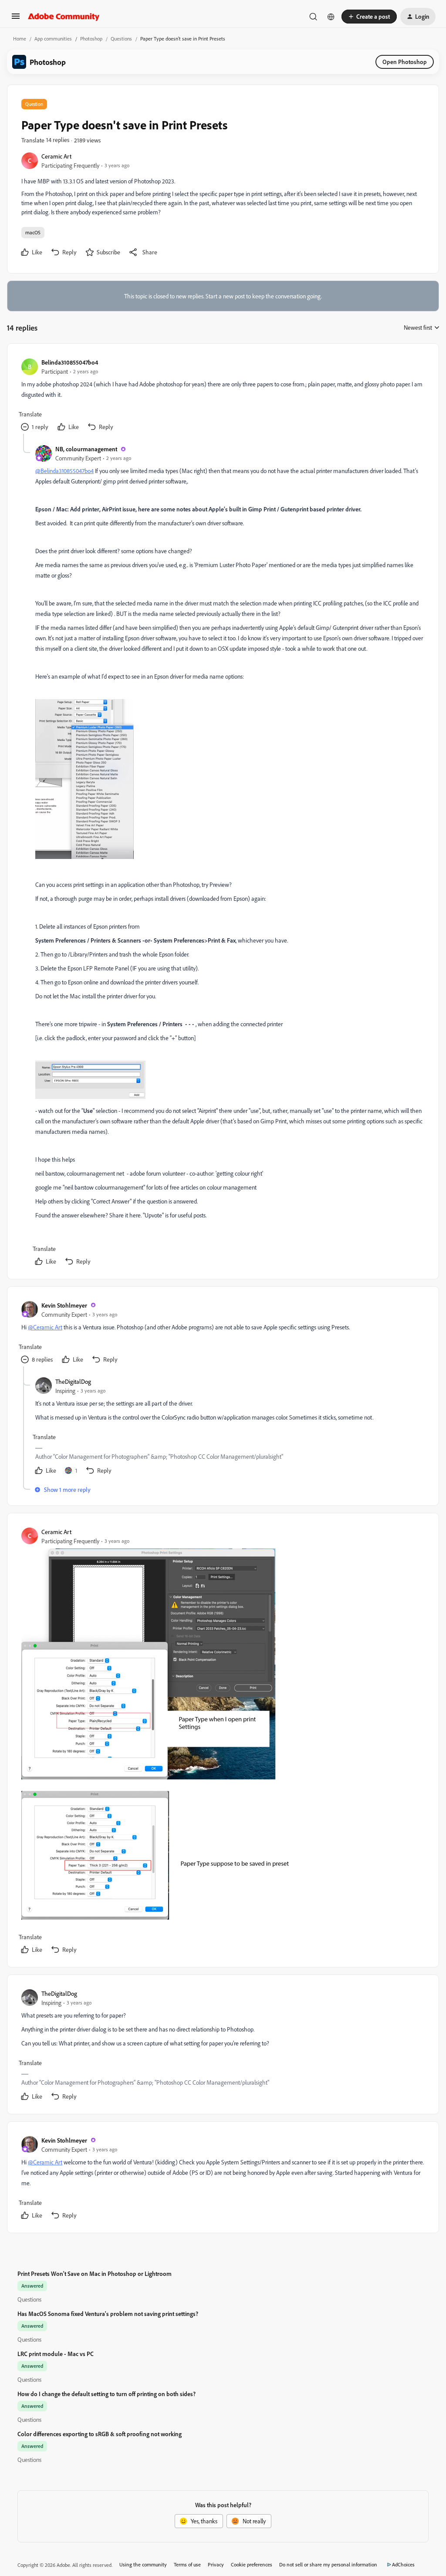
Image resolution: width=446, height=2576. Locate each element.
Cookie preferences (252, 2564)
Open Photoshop (405, 62)
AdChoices (403, 2564)
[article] (223, 396)
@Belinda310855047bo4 (64, 471)
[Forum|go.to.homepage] (64, 17)
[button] (16, 19)
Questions (121, 39)
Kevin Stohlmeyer (64, 1305)
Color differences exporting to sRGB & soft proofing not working (100, 2434)
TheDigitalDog (73, 1381)
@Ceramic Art (45, 1327)
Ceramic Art (56, 156)
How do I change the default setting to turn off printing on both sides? (106, 2394)
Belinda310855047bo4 (70, 362)
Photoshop (91, 39)
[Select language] (331, 17)
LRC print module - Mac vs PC (56, 2354)
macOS (33, 232)
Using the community (143, 2564)
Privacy (216, 2564)
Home (20, 39)
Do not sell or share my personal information (328, 2564)
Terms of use (187, 2564)
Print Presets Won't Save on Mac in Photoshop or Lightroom (95, 2273)
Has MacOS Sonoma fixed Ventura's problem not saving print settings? (108, 2314)
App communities (53, 39)
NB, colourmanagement (86, 449)
